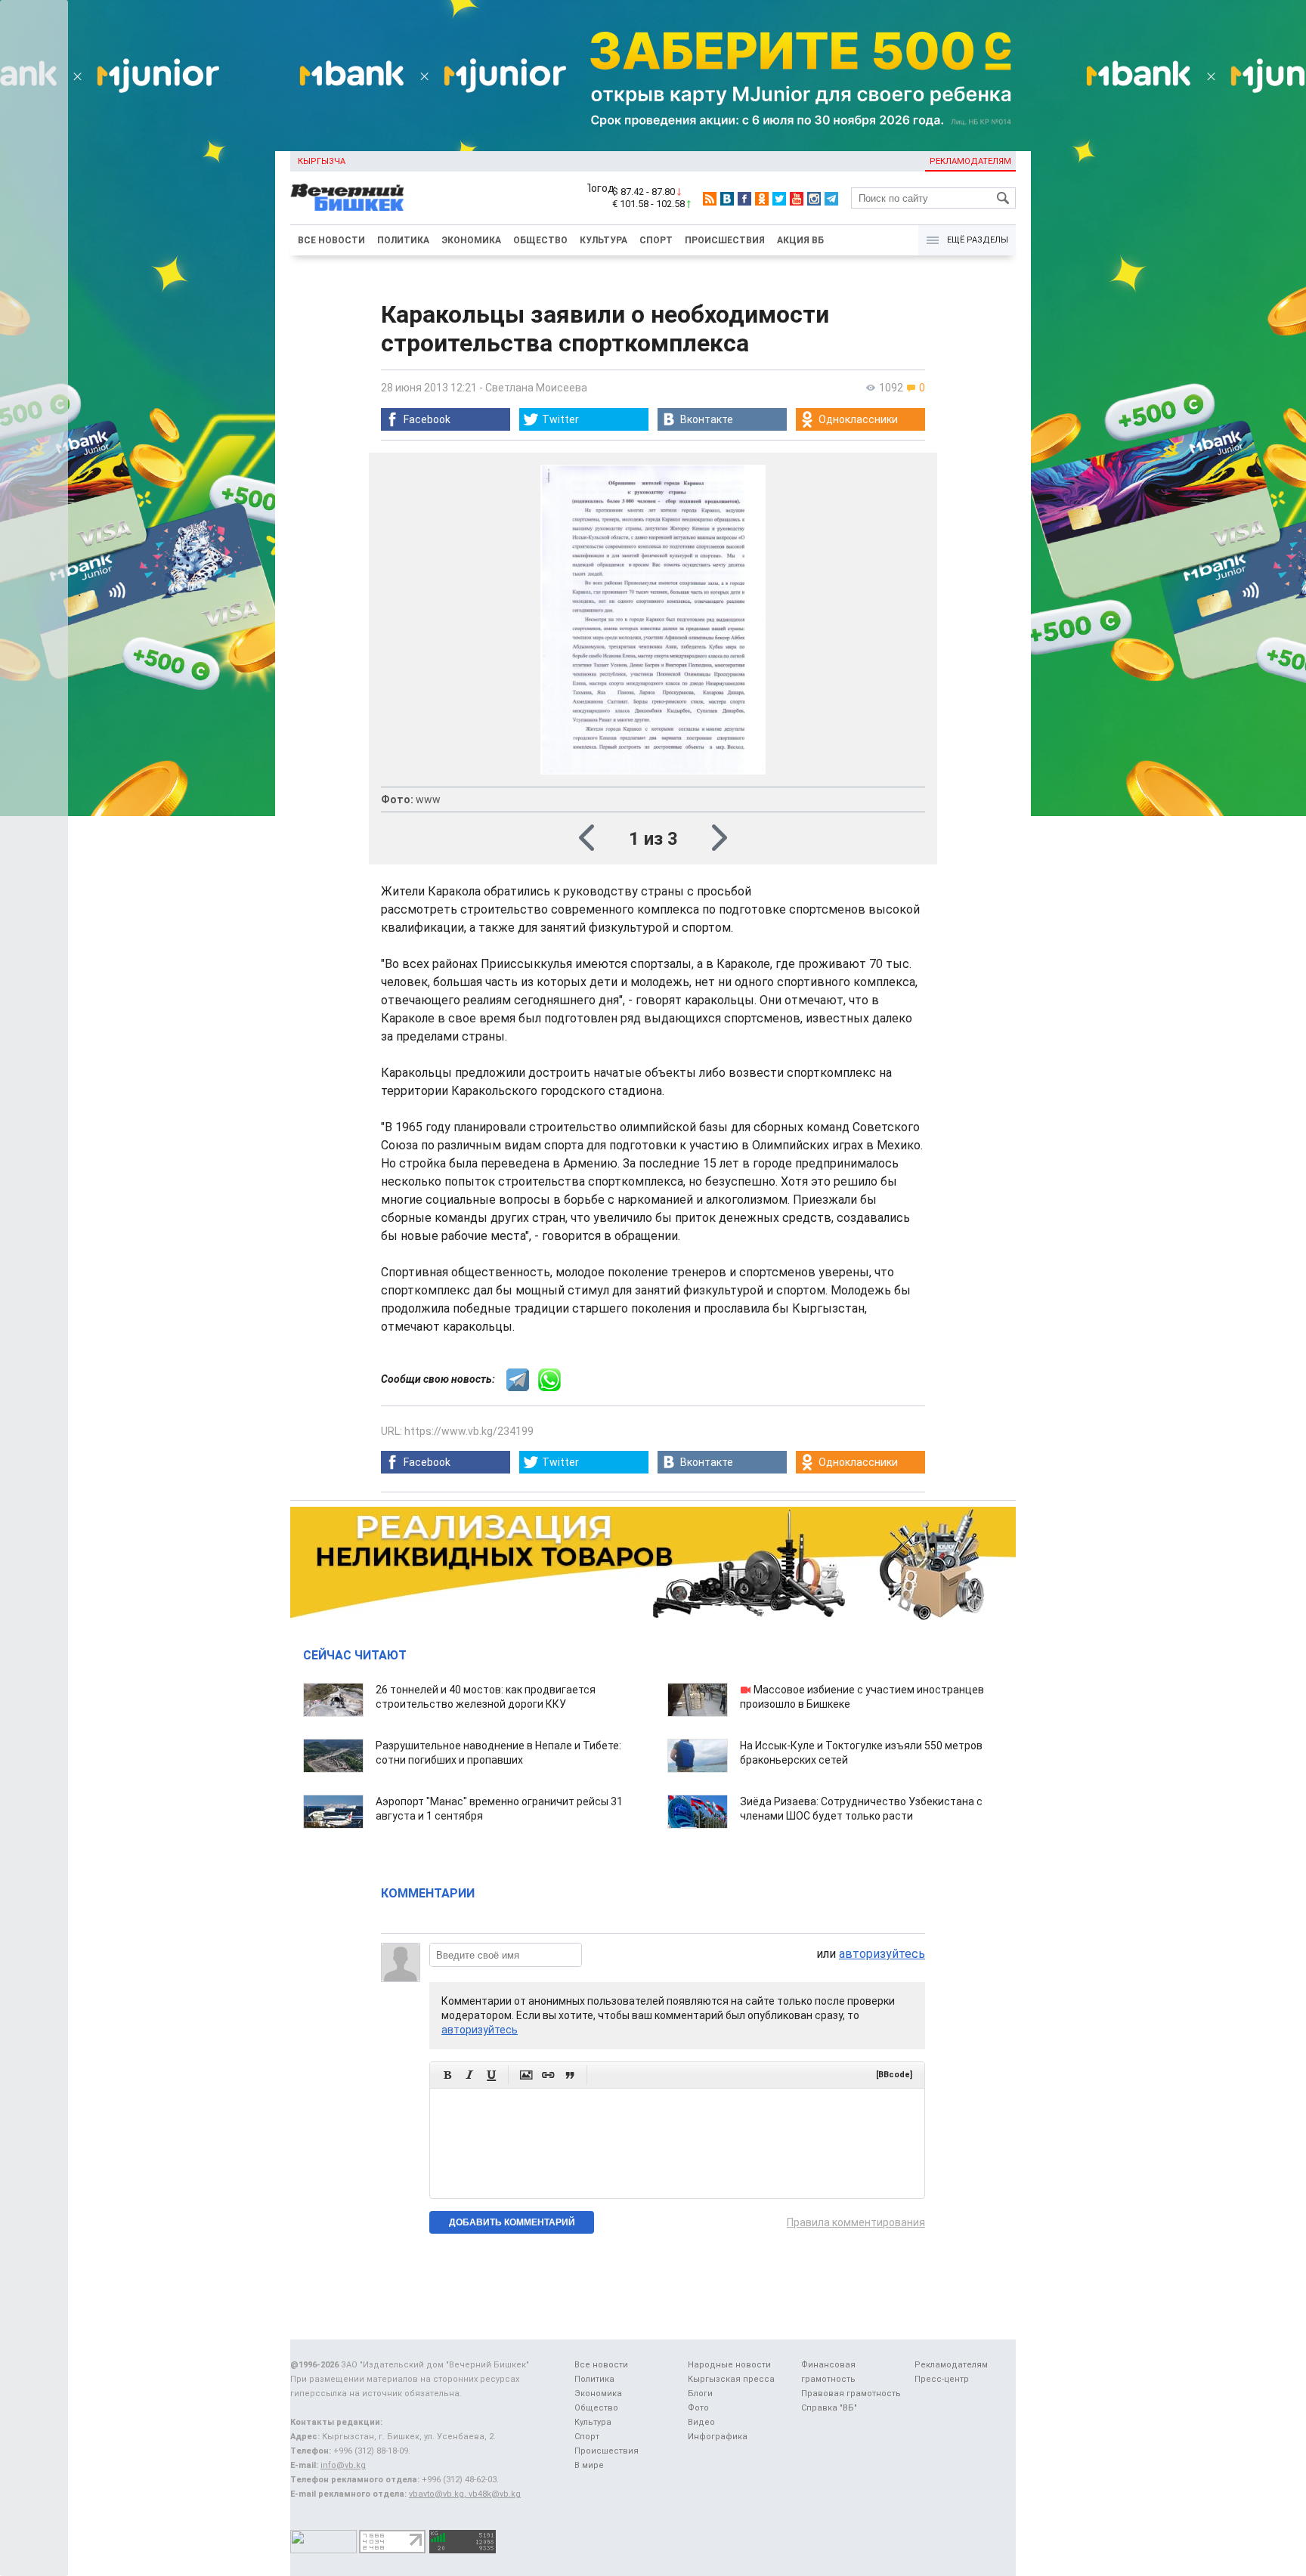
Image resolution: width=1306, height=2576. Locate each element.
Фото (698, 2408)
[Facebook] (744, 199)
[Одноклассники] (762, 199)
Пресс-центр (942, 2379)
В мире (589, 2465)
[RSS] (710, 199)
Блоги (700, 2394)
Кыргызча (322, 161)
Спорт (656, 240)
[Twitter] (779, 199)
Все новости (331, 240)
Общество (540, 240)
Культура (603, 240)
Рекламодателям (970, 161)
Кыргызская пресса (731, 2379)
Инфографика (718, 2437)
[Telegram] (831, 199)
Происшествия (725, 240)
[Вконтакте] (727, 199)
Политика (403, 240)
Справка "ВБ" (829, 2408)
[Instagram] (814, 199)
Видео (701, 2422)
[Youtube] (797, 199)
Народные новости (729, 2365)
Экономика (471, 240)
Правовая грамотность (851, 2394)
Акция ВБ (800, 240)
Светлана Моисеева (536, 388)
